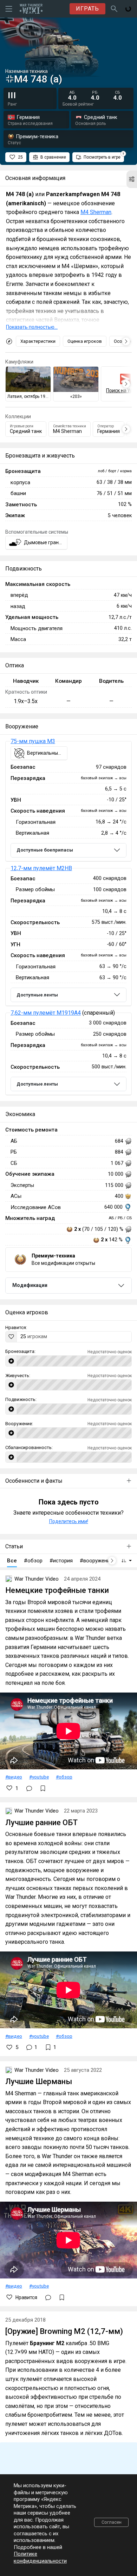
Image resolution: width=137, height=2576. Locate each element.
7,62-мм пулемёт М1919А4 (46, 1013)
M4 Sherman (96, 212)
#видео (14, 1777)
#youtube (39, 1777)
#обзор (64, 1777)
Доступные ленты (37, 995)
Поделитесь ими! (69, 1521)
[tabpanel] (68, 918)
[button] (132, 179)
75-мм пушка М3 (33, 741)
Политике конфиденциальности (40, 2557)
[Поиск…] (114, 9)
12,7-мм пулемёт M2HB (41, 868)
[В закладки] (43, 1788)
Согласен (112, 2522)
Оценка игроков (85, 341)
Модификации (30, 1285)
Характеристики (38, 341)
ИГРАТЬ (87, 9)
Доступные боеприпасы (45, 850)
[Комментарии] (29, 1788)
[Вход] (128, 9)
